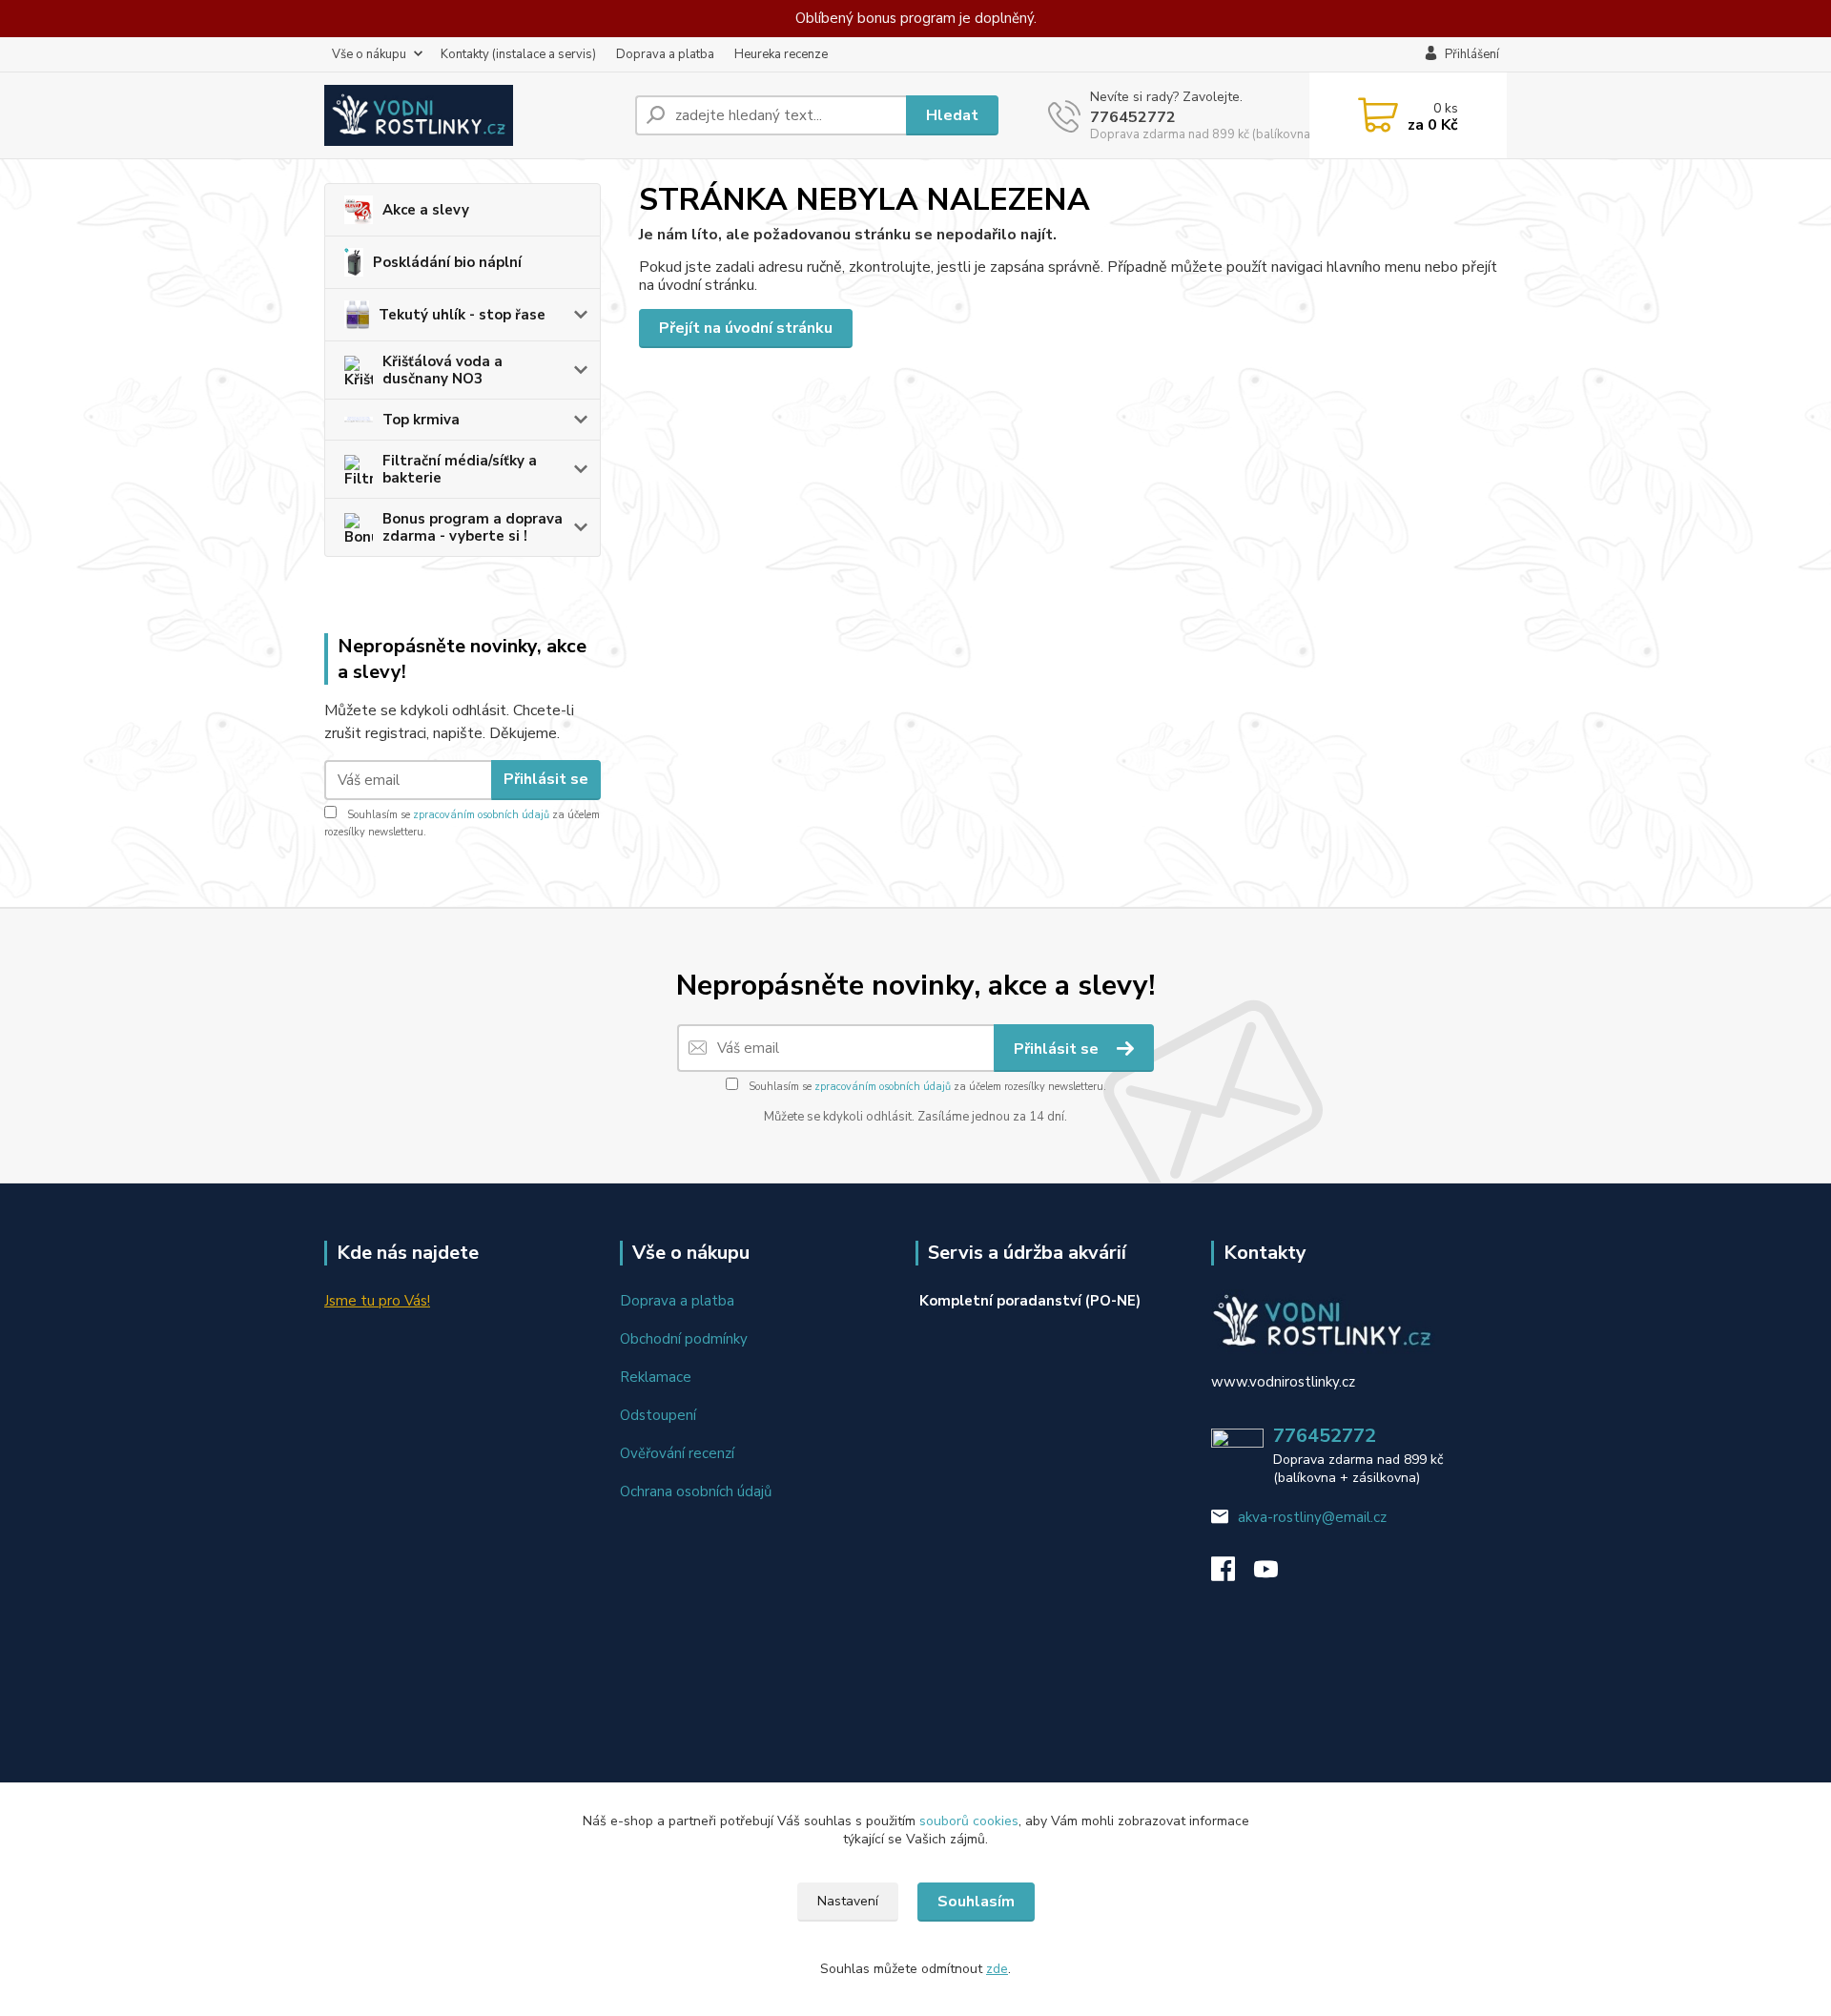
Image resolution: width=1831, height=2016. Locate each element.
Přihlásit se (546, 779)
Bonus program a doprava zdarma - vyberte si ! (473, 527)
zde (997, 1969)
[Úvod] (472, 115)
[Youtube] (1276, 1574)
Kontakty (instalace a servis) (518, 54)
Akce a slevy (426, 210)
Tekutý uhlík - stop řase (462, 315)
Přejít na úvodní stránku (746, 328)
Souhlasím (976, 1902)
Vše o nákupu (369, 54)
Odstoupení (658, 1415)
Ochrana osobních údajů (696, 1491)
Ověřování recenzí (677, 1453)
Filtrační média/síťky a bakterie (460, 469)
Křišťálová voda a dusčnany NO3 (442, 370)
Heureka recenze (781, 54)
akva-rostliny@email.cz (1312, 1517)
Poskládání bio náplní (447, 262)
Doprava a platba (665, 54)
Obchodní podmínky (684, 1339)
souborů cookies (969, 1821)
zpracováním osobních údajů (481, 815)
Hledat (952, 115)
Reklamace (656, 1377)
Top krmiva (421, 420)
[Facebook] (1233, 1574)
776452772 (1133, 117)
